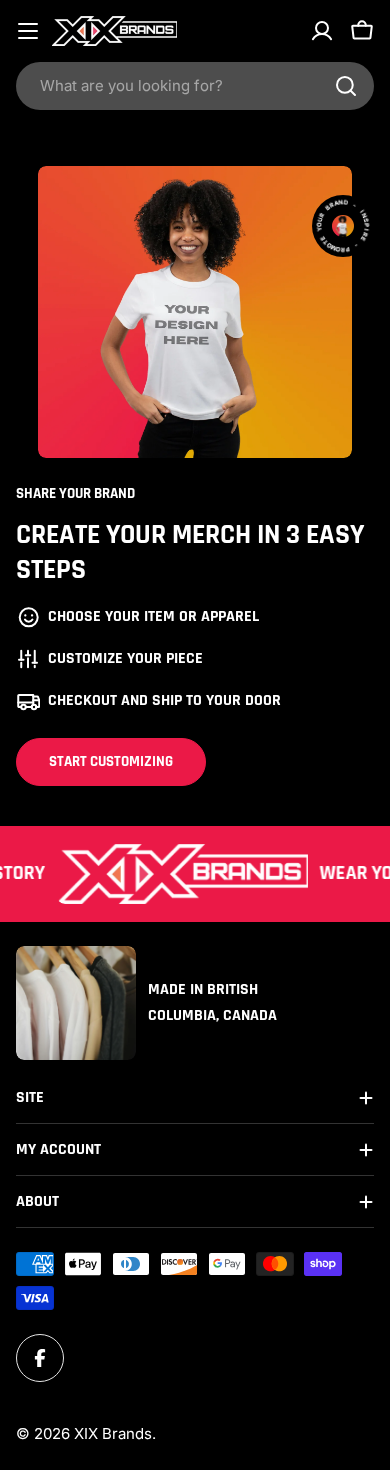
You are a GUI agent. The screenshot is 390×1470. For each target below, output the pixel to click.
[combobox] (195, 86)
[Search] (346, 86)
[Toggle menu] (28, 31)
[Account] (322, 31)
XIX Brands (113, 1433)
